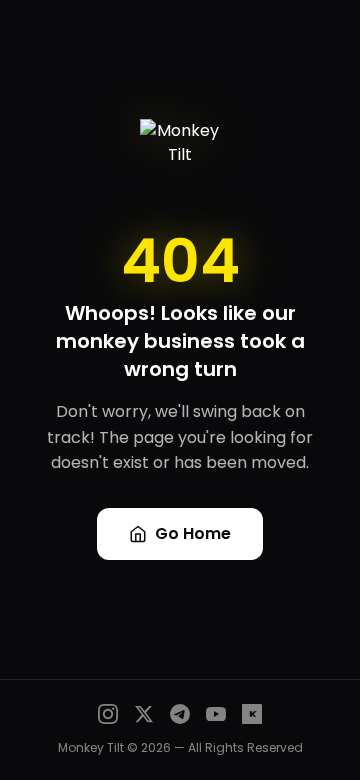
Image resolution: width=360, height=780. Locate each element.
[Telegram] (180, 714)
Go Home (193, 533)
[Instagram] (108, 714)
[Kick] (252, 714)
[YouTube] (216, 714)
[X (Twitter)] (144, 714)
